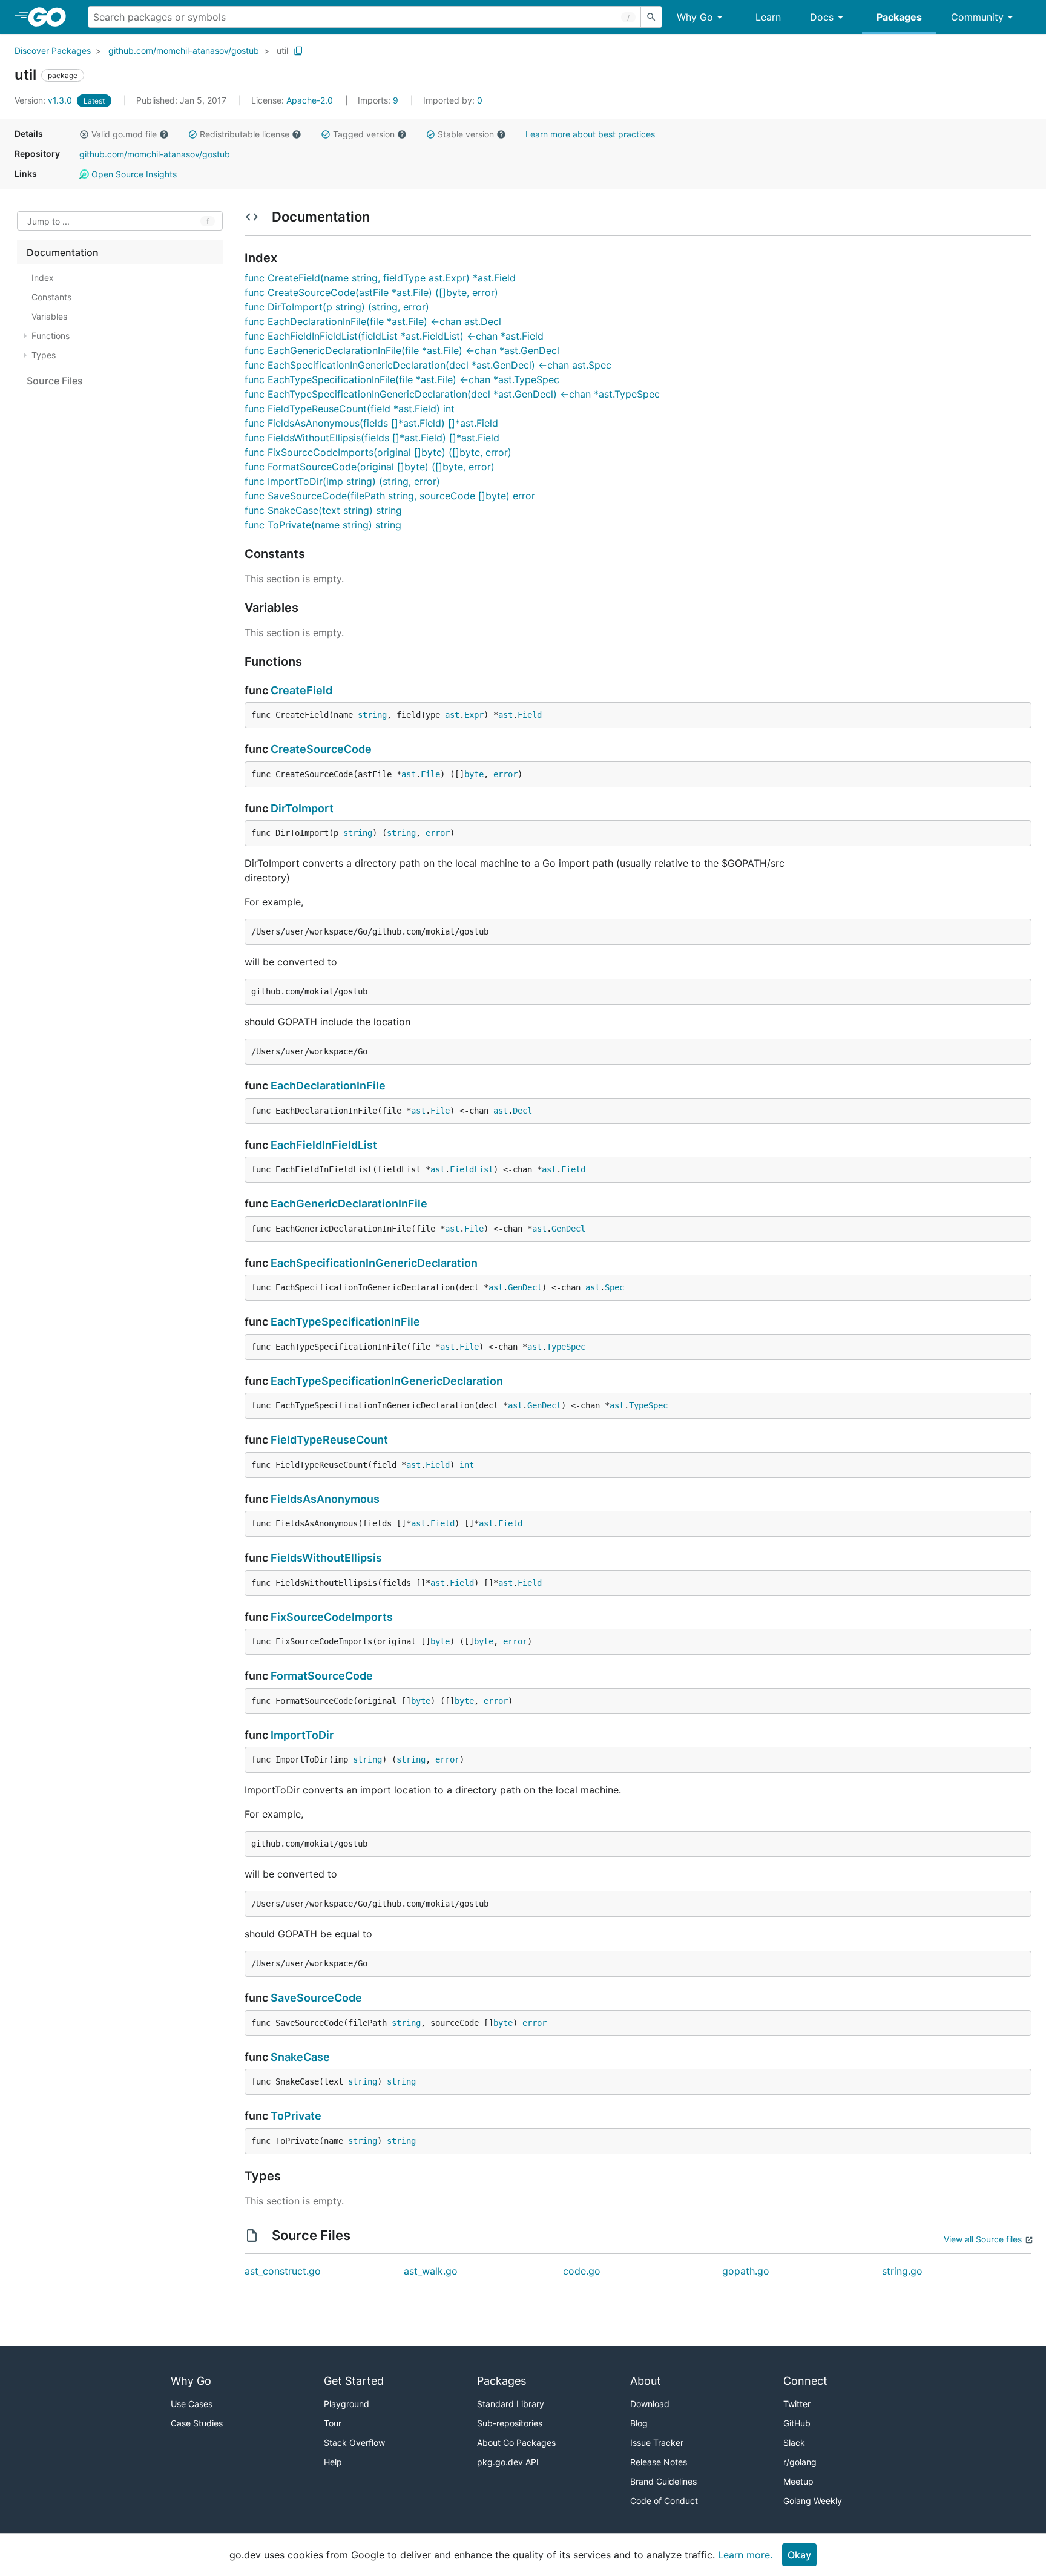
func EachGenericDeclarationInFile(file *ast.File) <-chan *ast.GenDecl (402, 350)
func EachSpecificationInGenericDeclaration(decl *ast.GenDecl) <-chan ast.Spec (428, 365)
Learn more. (745, 2555)
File (430, 774)
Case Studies (197, 2423)
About (646, 2381)
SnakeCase (300, 2057)
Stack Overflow (354, 2443)
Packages (899, 17)
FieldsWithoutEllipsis (326, 1558)
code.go (582, 2271)
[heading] (51, 17)
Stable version (466, 134)
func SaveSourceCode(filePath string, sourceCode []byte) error (390, 496)
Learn (768, 17)
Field (530, 715)
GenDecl (568, 1229)
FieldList (472, 1169)
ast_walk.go (431, 2271)
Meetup (798, 2481)
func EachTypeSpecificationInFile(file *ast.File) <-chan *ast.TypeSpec (402, 379)
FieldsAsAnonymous (325, 1499)
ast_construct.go (283, 2271)
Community (977, 17)
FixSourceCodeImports (332, 1617)
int (467, 1465)
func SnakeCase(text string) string (323, 510)
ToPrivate (296, 2116)
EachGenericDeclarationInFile (349, 1204)
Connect (805, 2381)
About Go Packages (516, 2443)
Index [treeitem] (43, 278)
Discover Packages (53, 51)
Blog (639, 2423)
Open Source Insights (133, 174)
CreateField (301, 690)
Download (650, 2404)
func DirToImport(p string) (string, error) (337, 307)
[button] (84, 134)
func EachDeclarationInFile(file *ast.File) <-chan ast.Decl (373, 321)
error (505, 774)
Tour (333, 2423)
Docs (822, 17)
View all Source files (983, 2239)
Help (333, 2462)
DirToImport (302, 808)
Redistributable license (245, 134)
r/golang (800, 2462)
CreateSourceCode (321, 749)
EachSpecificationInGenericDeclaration (374, 1263)
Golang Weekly (813, 2501)
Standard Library (511, 2404)
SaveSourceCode (316, 1998)
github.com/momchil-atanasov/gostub (184, 51)
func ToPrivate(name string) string (323, 525)
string (372, 715)
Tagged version (364, 134)
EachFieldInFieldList (324, 1145)
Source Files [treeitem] (55, 381)
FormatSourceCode (322, 1676)
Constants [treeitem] (51, 297)
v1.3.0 (44, 100)
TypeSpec (566, 1347)
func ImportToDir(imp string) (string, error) (342, 481)
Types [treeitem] (44, 355)
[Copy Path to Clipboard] (298, 51)
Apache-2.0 (310, 100)
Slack (794, 2443)
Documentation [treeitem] (63, 252)
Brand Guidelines (663, 2481)
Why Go (695, 17)
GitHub (797, 2423)
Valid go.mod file (124, 134)
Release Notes (659, 2462)
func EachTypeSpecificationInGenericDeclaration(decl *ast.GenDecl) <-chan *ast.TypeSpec (452, 394)
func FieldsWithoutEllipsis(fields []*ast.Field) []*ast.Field (372, 438)
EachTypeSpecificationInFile (345, 1322)
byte (474, 774)
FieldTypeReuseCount (329, 1440)
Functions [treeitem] (51, 336)
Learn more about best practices (590, 134)
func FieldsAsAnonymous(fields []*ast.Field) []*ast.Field (371, 423)
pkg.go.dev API (508, 2462)
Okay (799, 2555)
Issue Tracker (657, 2443)
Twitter (797, 2404)
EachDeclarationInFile (328, 1086)
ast (452, 715)
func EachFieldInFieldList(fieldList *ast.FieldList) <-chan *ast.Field (394, 336)
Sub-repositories (510, 2423)
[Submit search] (651, 17)
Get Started (354, 2381)
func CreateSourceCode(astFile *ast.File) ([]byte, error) (371, 292)
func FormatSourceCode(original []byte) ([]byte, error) (370, 467)
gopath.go (746, 2271)
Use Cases (192, 2404)
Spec (614, 1287)
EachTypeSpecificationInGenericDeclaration (387, 1381)
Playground (347, 2404)
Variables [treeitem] (49, 316)
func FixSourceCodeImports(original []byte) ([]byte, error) (378, 452)
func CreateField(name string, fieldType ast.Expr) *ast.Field (380, 278)
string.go (902, 2271)
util (282, 51)
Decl (522, 1111)
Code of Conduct (664, 2501)
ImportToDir (302, 1735)
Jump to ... (48, 221)
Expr (474, 715)
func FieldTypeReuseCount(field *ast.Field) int (350, 409)
